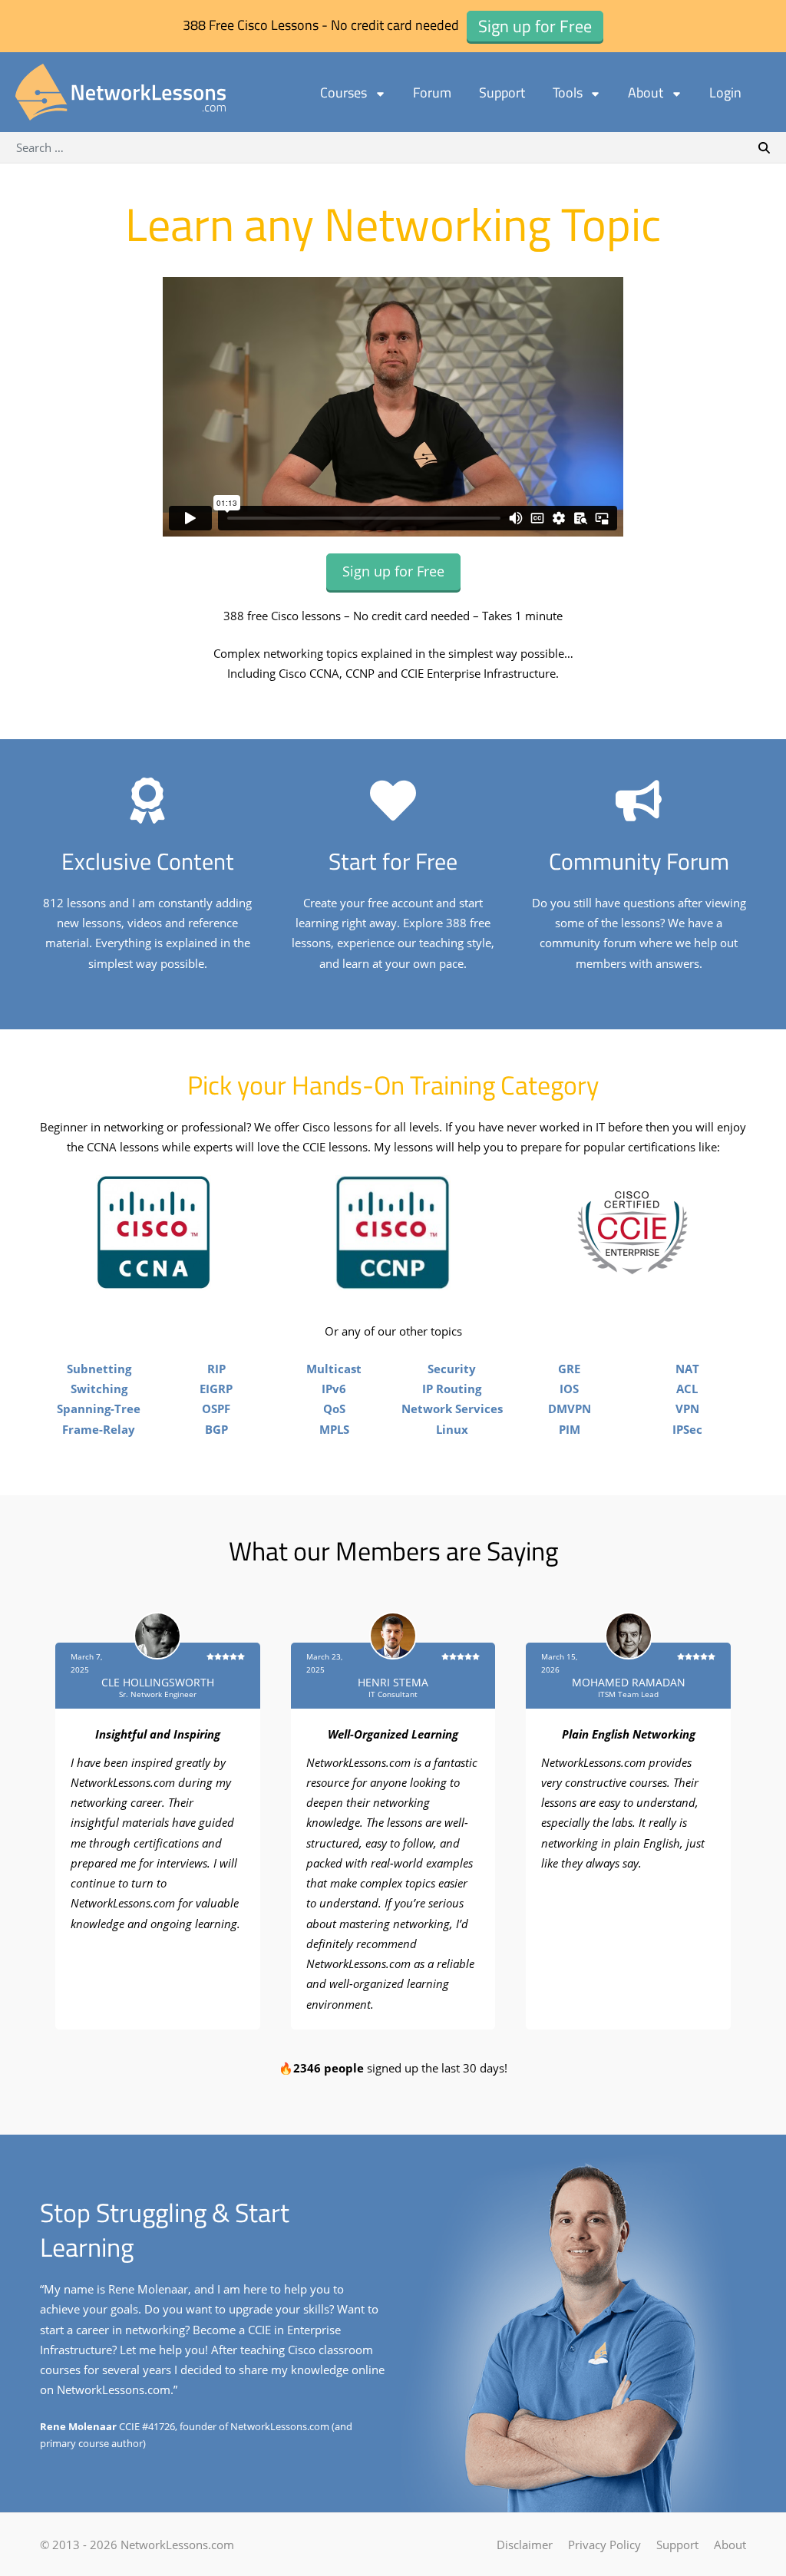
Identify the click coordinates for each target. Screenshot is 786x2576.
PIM (570, 1429)
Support (502, 92)
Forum (432, 92)
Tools (568, 92)
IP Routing (452, 1389)
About (646, 92)
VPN (687, 1409)
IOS (569, 1389)
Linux (452, 1429)
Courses (343, 92)
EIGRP (216, 1389)
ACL (687, 1389)
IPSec (687, 1429)
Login (725, 92)
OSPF (216, 1409)
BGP (216, 1429)
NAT (687, 1369)
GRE (569, 1369)
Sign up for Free (393, 571)
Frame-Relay (99, 1429)
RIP (216, 1369)
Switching (99, 1389)
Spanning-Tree (99, 1409)
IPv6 (334, 1389)
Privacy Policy (604, 2545)
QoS (334, 1409)
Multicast (334, 1369)
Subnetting (99, 1369)
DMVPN (570, 1409)
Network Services (452, 1409)
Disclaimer (525, 2545)
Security (452, 1369)
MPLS (334, 1429)
